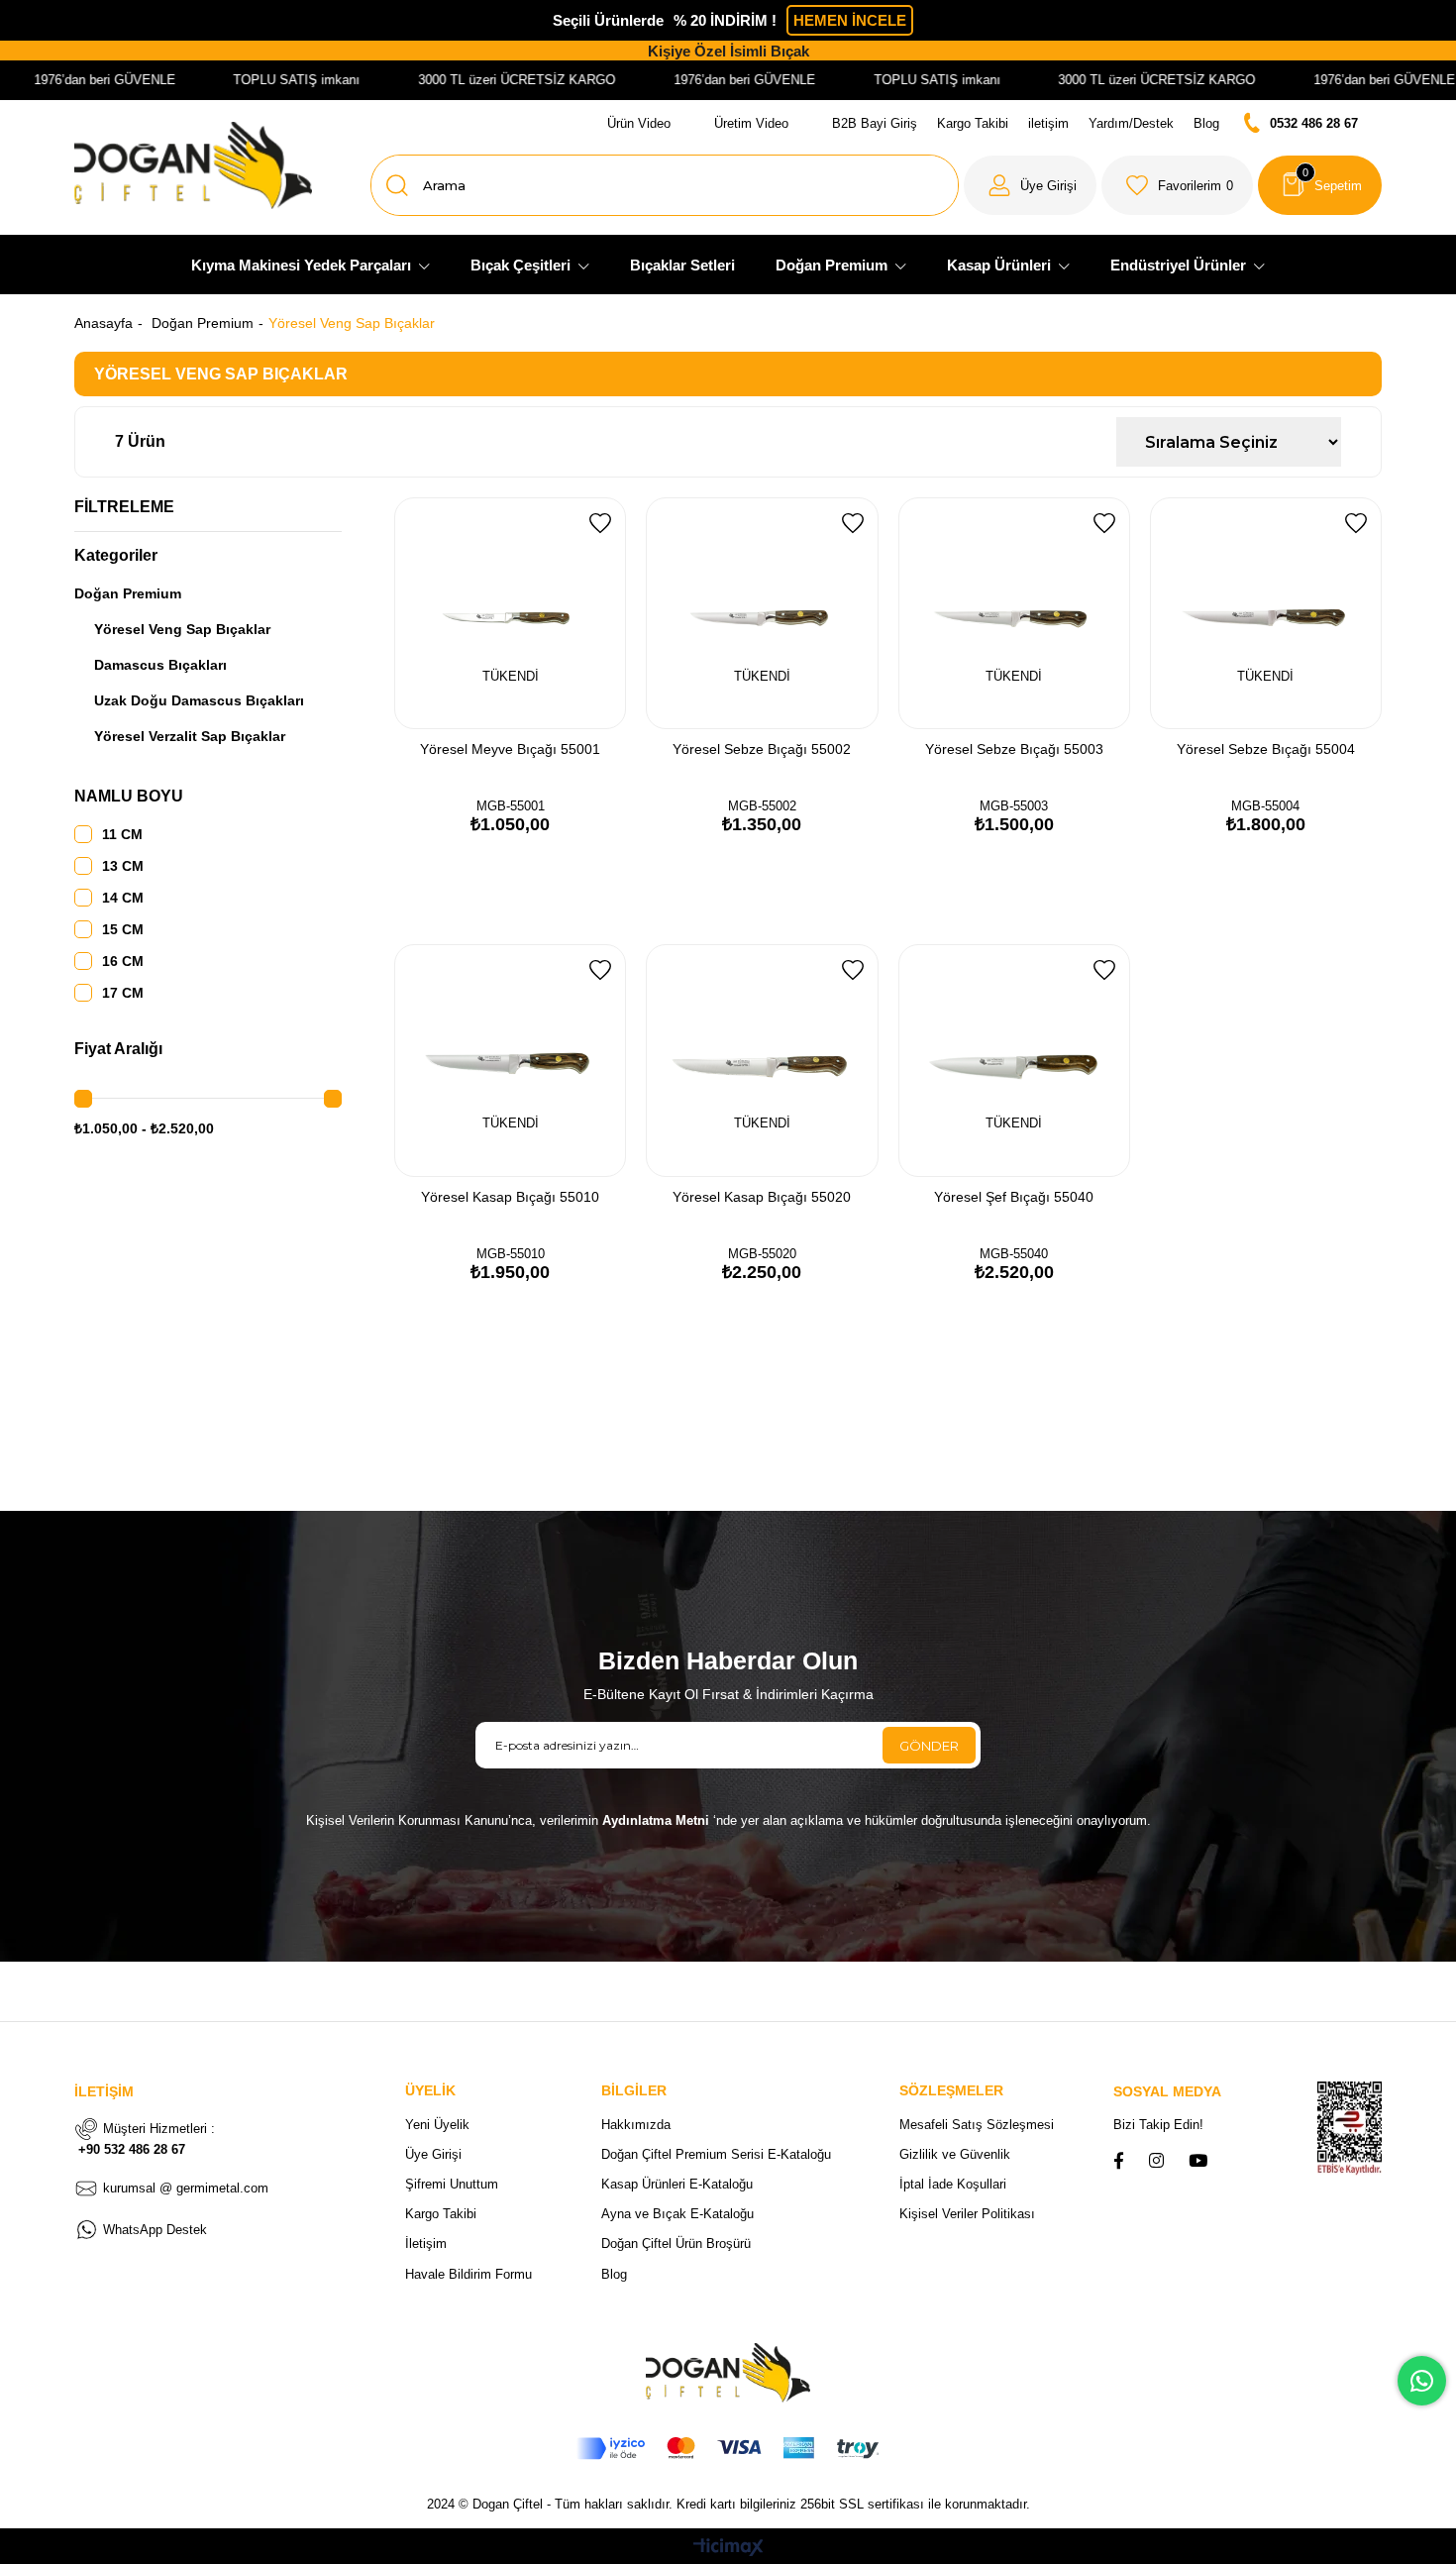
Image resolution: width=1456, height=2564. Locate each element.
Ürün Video (639, 123)
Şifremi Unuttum (452, 2184)
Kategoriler (116, 555)
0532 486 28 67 (1314, 123)
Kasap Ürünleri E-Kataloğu (677, 2184)
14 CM (123, 898)
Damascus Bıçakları (160, 665)
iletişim (1048, 123)
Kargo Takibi (973, 123)
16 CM (123, 961)
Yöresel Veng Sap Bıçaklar (182, 629)
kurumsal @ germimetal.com (186, 2188)
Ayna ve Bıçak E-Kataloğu (677, 2214)
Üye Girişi (433, 2154)
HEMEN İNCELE (850, 20)
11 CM (122, 834)
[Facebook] (1119, 2160)
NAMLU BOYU (129, 796)
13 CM (123, 866)
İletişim (426, 2243)
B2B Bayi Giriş (875, 123)
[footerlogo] (728, 2373)
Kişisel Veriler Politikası (967, 2214)
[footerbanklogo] (728, 2449)
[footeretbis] (1341, 2129)
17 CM (123, 993)
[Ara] (397, 185)
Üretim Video (751, 123)
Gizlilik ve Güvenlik (955, 2154)
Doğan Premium (128, 593)
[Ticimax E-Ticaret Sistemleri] (728, 2549)
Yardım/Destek (1131, 123)
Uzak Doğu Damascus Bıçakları (199, 700)
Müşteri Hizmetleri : (147, 2139)
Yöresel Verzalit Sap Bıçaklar (190, 736)
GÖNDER (929, 1746)
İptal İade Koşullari (953, 2184)
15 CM (123, 929)
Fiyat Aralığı (118, 1049)
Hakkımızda (636, 2125)
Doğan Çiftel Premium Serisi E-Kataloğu (716, 2154)
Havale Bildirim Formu (468, 2274)
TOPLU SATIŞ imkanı (254, 80)
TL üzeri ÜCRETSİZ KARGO (1130, 80)
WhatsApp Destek (155, 2230)
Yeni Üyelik (437, 2125)
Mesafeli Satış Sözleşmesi (977, 2125)
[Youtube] (1198, 2160)
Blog (1206, 123)
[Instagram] (1156, 2160)
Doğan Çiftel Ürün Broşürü (676, 2243)
